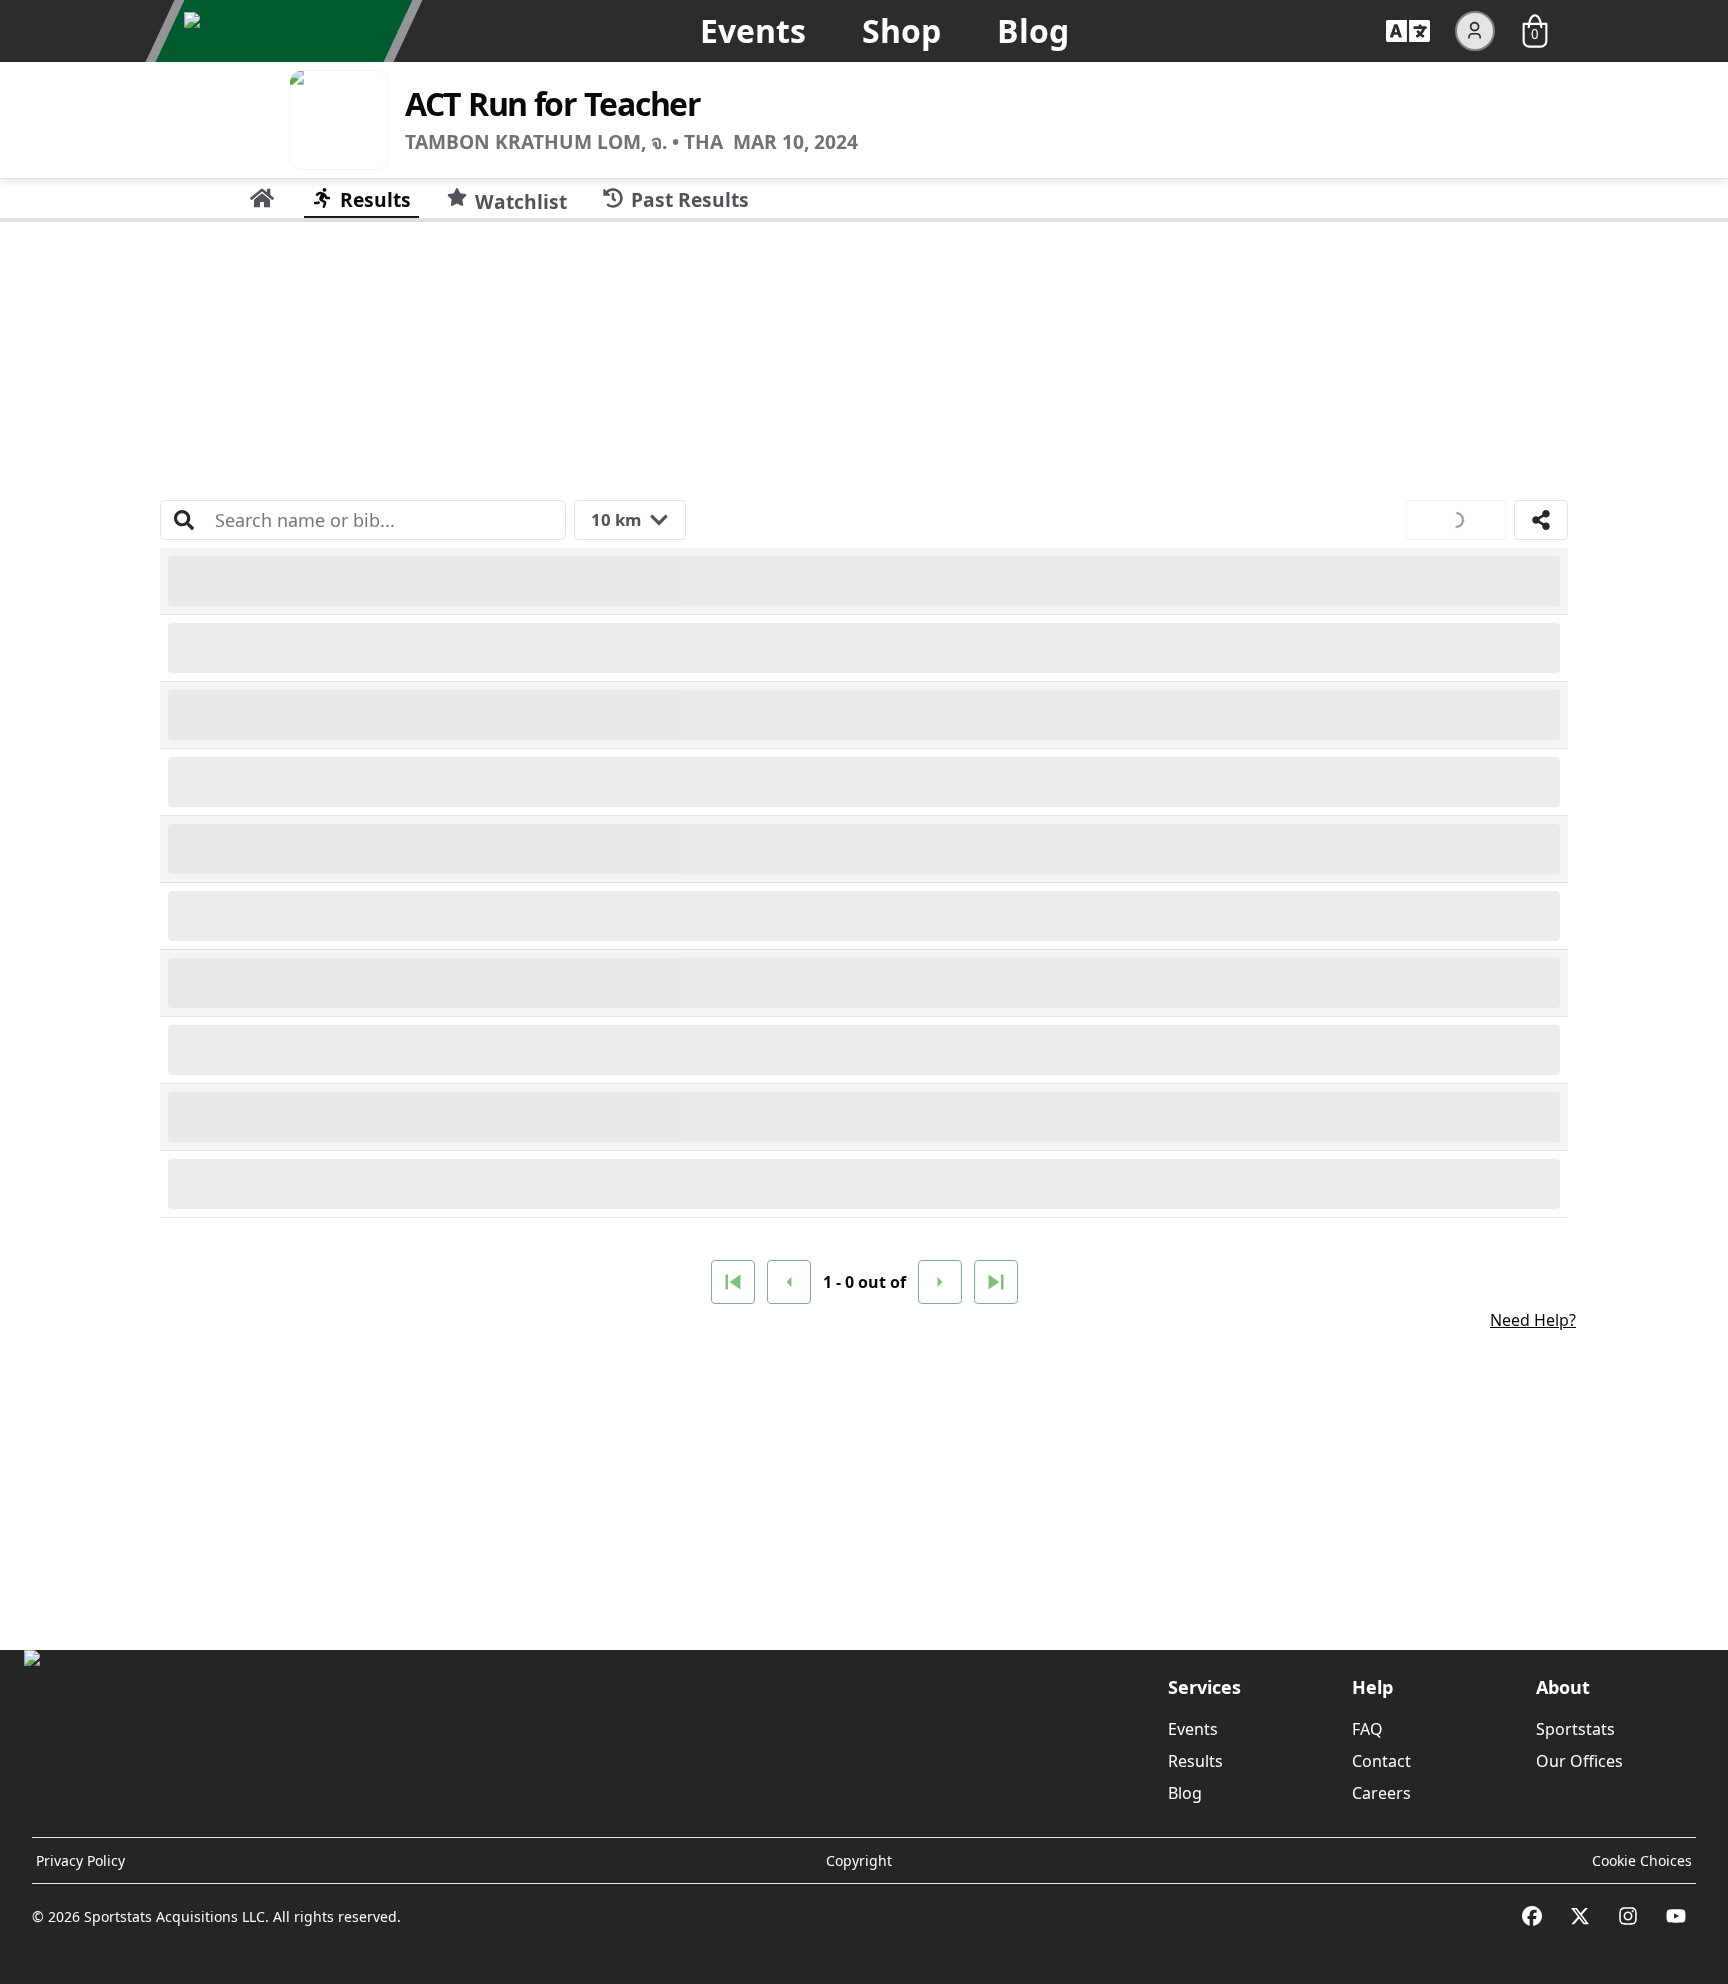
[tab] (262, 198)
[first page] (733, 1282)
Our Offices (1579, 1761)
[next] (940, 1282)
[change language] (1408, 31)
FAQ (1367, 1729)
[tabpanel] (864, 928)
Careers (1381, 1793)
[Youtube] (1676, 1916)
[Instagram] (1628, 1916)
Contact (1381, 1761)
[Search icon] (184, 520)
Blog (1033, 30)
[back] (789, 1282)
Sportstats (1575, 1729)
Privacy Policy (80, 1860)
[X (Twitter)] (1580, 1916)
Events (753, 30)
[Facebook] (1532, 1916)
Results (1195, 1761)
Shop (901, 30)
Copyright (859, 1860)
